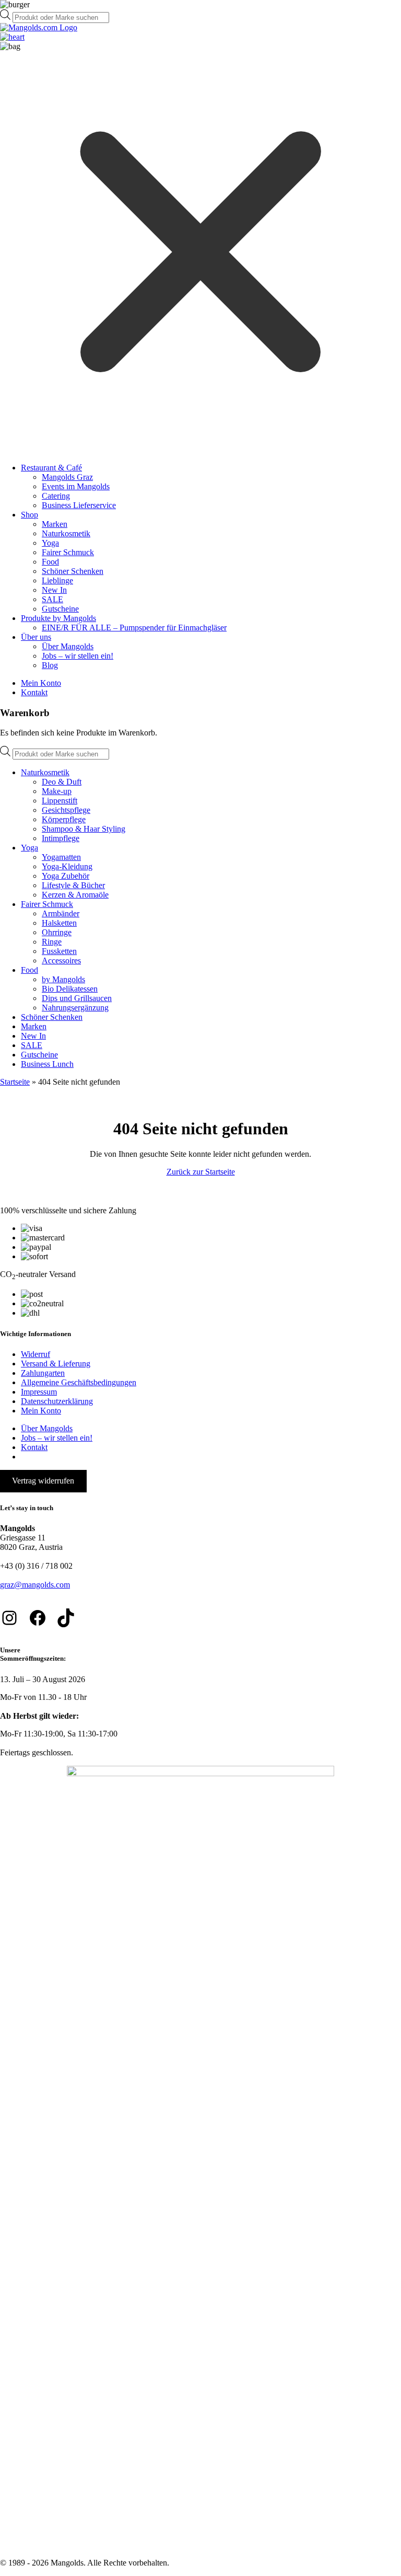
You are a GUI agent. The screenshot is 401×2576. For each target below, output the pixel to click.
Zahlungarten (43, 1373)
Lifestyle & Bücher (73, 885)
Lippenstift (60, 801)
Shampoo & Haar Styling (84, 829)
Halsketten (59, 923)
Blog (50, 665)
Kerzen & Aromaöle (75, 895)
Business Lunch (47, 1064)
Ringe (52, 942)
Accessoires (61, 961)
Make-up (57, 791)
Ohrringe (57, 932)
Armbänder (61, 913)
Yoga (50, 543)
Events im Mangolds (76, 486)
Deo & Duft (62, 782)
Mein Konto (41, 683)
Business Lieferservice (79, 505)
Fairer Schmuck (68, 552)
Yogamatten (61, 857)
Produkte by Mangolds (58, 618)
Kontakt (34, 692)
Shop (30, 515)
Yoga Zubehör (66, 876)
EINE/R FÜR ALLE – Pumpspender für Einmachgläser (134, 628)
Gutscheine (60, 609)
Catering (56, 496)
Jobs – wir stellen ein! (78, 656)
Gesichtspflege (66, 810)
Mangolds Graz (67, 477)
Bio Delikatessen (70, 989)
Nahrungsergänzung (75, 1008)
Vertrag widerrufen (43, 1481)
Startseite (15, 1082)
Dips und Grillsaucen (77, 998)
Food (50, 562)
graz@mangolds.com (35, 1585)
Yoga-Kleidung (67, 866)
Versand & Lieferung (56, 1364)
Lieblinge (57, 580)
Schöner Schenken (73, 571)
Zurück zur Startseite (201, 1172)
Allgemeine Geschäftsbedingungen (79, 1382)
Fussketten (59, 951)
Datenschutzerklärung (57, 1401)
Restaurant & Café (51, 468)
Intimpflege (61, 838)
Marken (55, 524)
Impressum (39, 1392)
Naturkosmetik (66, 533)
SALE (52, 599)
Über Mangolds (68, 646)
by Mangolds (63, 979)
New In (54, 590)
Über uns (36, 637)
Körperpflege (64, 819)
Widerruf (36, 1354)
